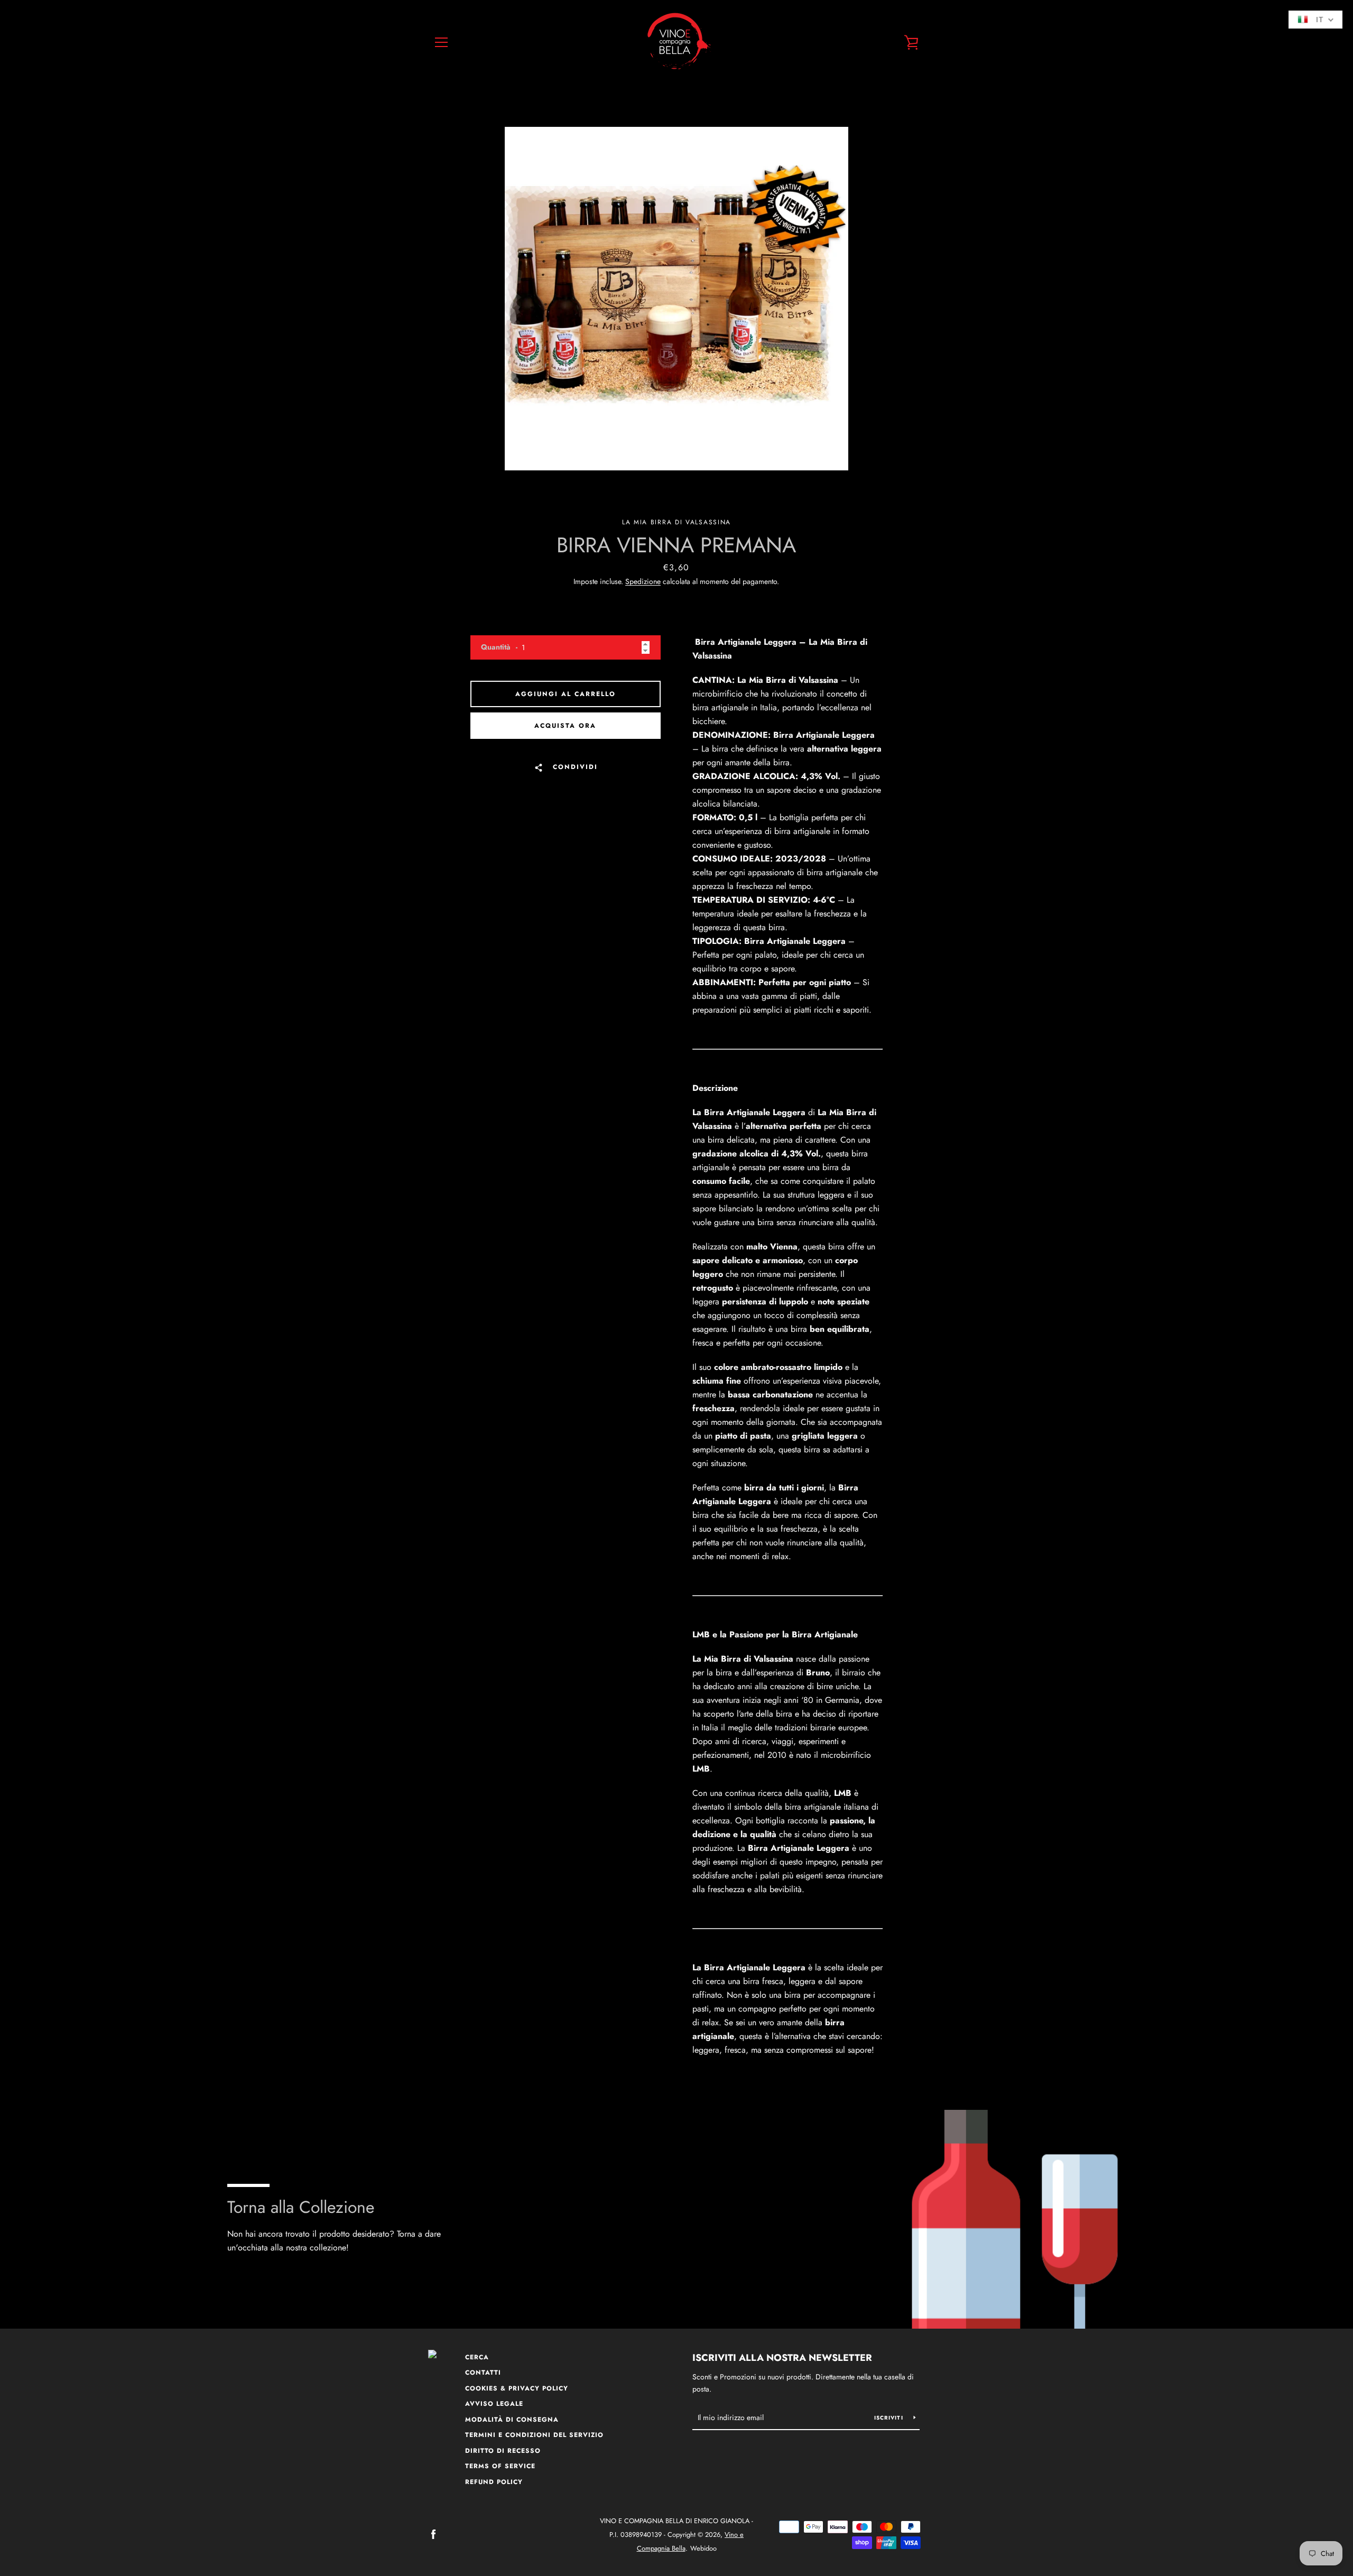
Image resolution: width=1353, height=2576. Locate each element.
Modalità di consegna (512, 2420)
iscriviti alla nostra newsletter (782, 2358)
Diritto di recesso (503, 2451)
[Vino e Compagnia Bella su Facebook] (433, 2534)
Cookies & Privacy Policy (517, 2388)
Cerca (477, 2357)
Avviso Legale (494, 2404)
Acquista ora (565, 726)
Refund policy (494, 2482)
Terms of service (500, 2466)
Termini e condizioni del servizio (534, 2435)
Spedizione (643, 581)
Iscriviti (890, 2418)
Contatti (483, 2373)
